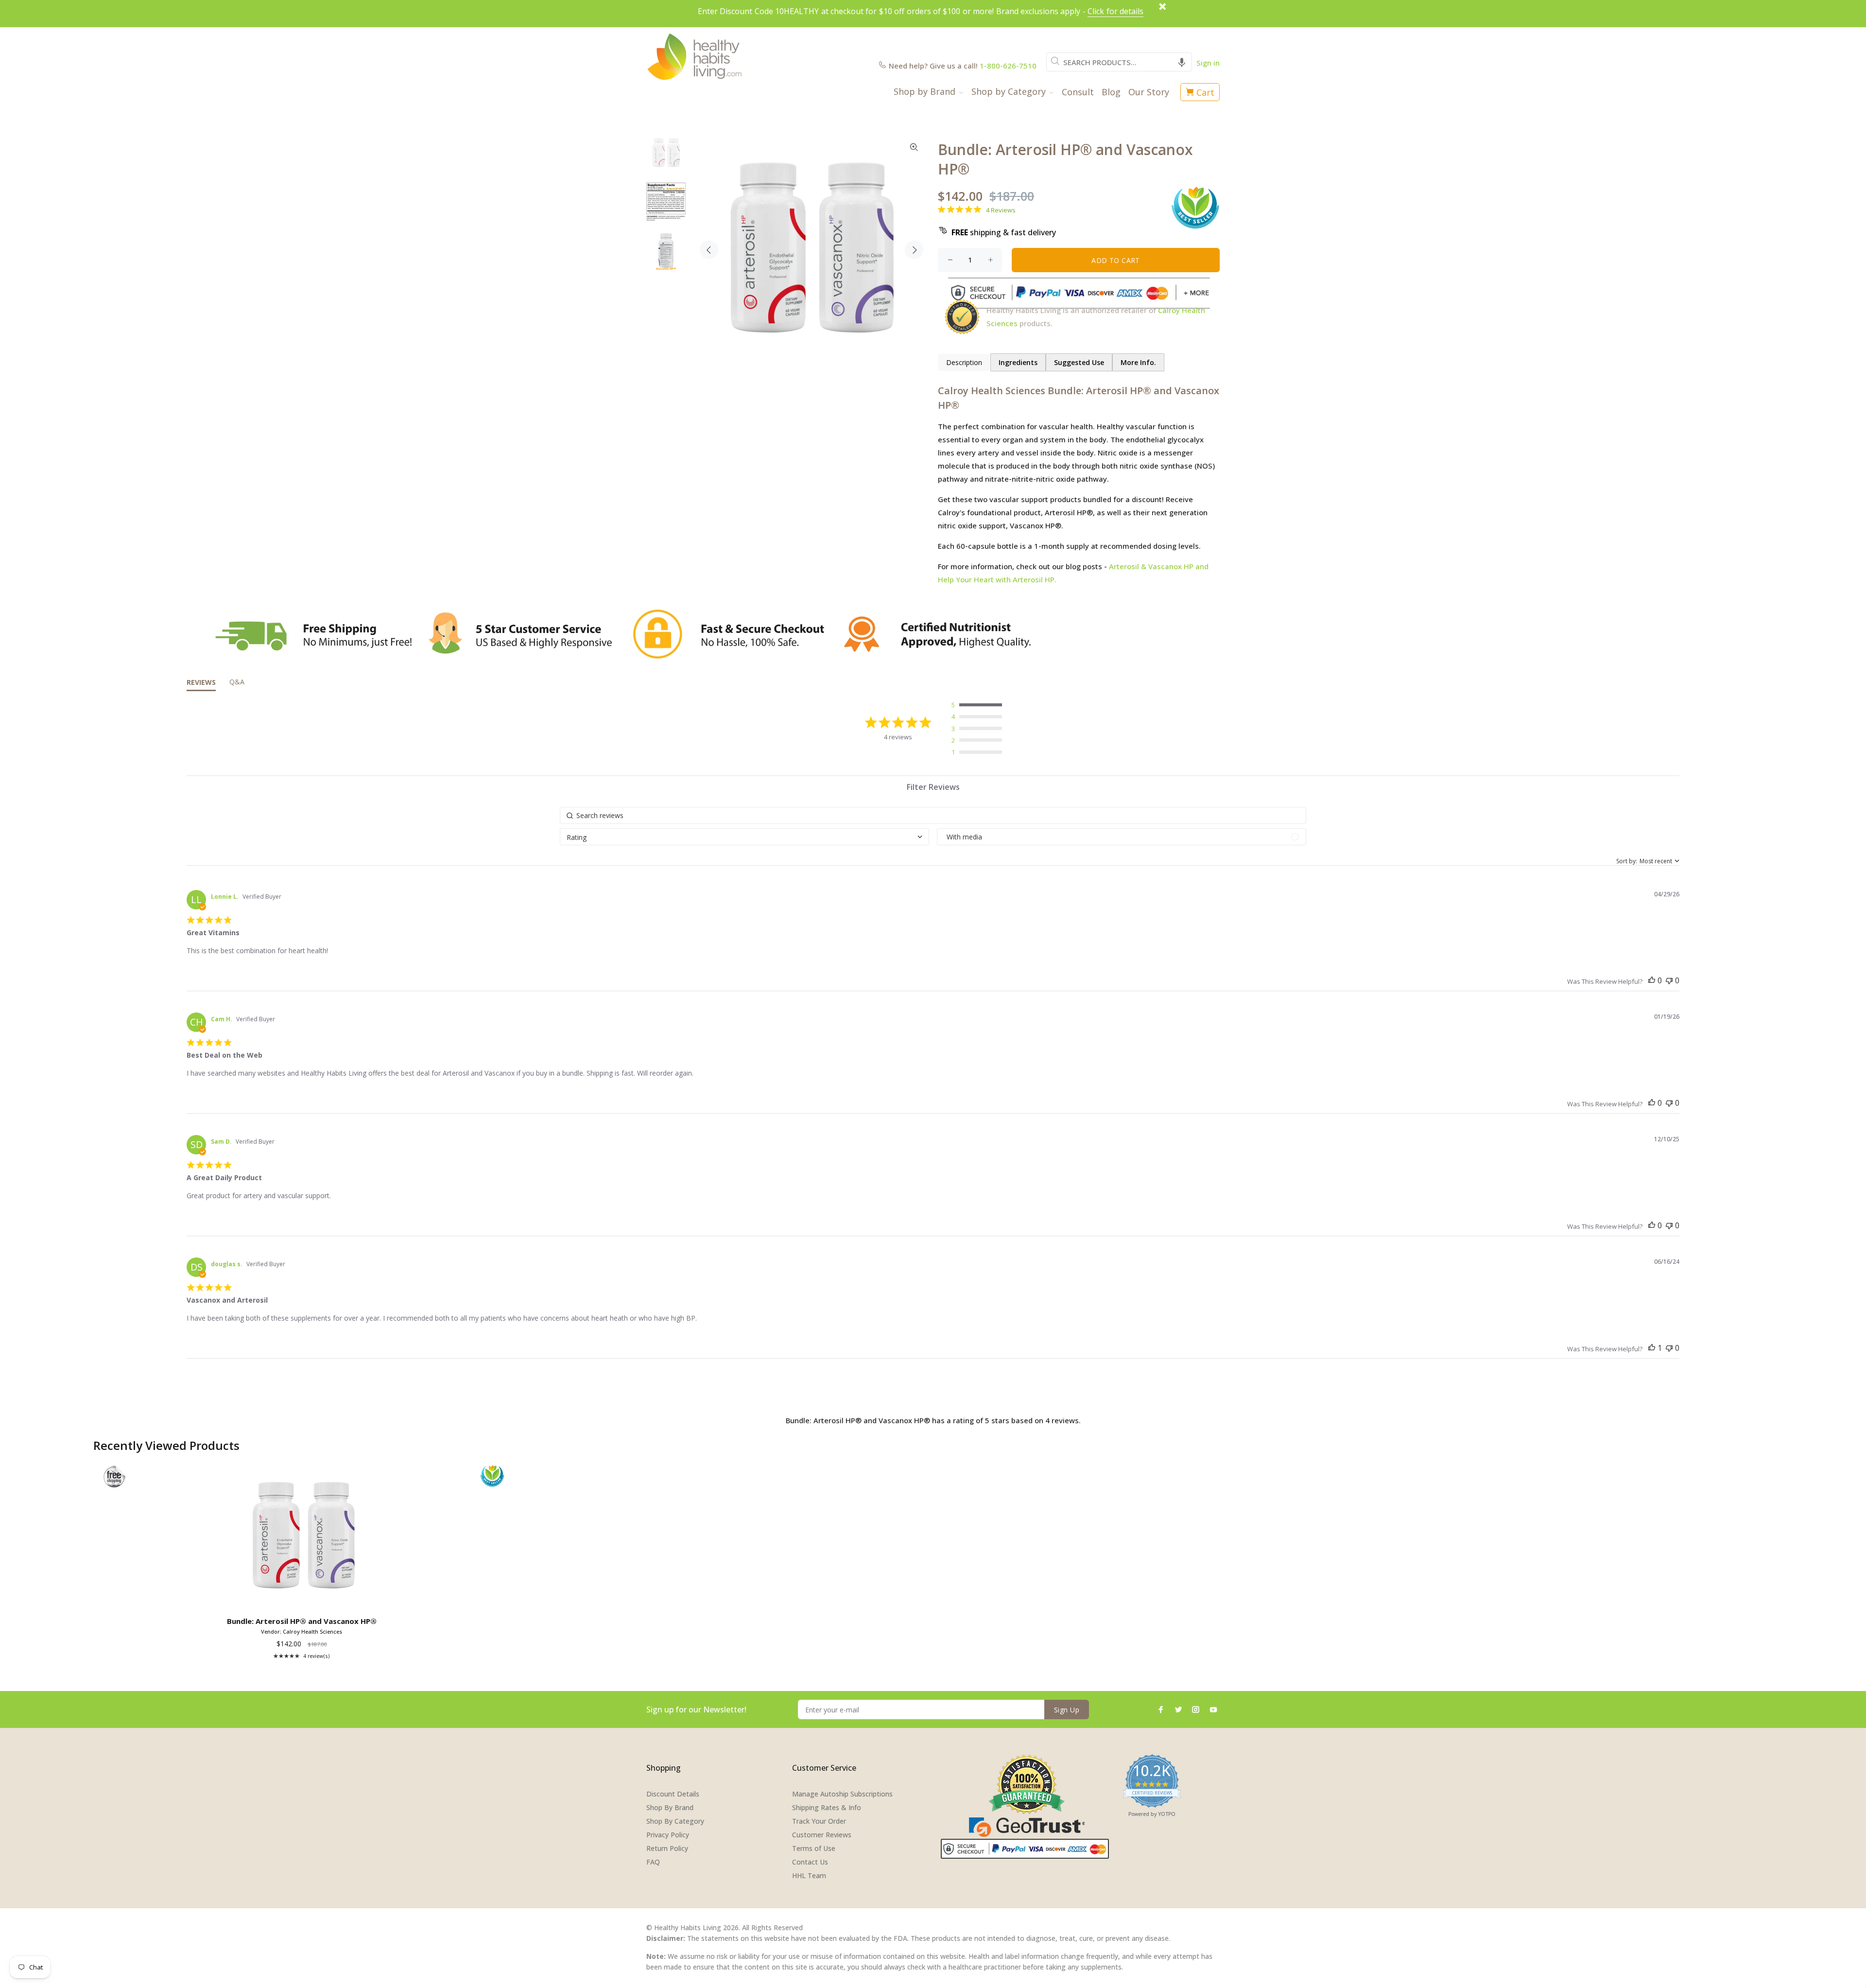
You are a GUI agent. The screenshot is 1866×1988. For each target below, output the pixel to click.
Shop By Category (675, 1821)
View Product (303, 1599)
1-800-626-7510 (1008, 66)
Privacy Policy (668, 1835)
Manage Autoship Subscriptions (842, 1794)
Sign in (1208, 63)
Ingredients (1018, 362)
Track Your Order (819, 1821)
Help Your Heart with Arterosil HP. (997, 579)
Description (964, 362)
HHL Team (809, 1875)
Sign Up (1067, 1710)
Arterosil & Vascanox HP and (1159, 566)
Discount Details (673, 1794)
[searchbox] (933, 815)
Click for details (1115, 11)
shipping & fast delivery (1004, 232)
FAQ (653, 1862)
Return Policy (667, 1848)
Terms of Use (814, 1848)
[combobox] (1119, 62)
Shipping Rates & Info (827, 1807)
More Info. (1138, 362)
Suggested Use (1079, 362)
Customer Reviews (822, 1835)
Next (914, 250)
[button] (1182, 62)
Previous (709, 250)
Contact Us (810, 1862)
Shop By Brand (670, 1807)
